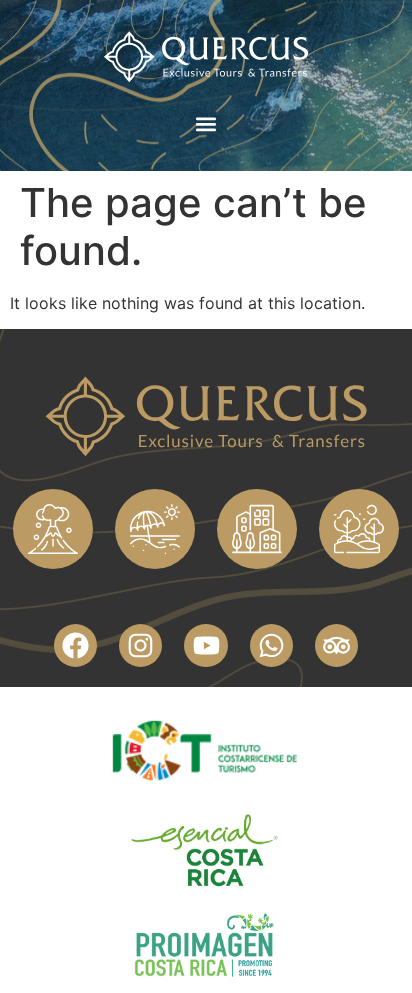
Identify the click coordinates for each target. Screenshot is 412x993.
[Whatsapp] (271, 645)
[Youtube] (205, 645)
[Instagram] (140, 645)
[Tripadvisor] (336, 645)
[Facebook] (75, 645)
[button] (206, 124)
